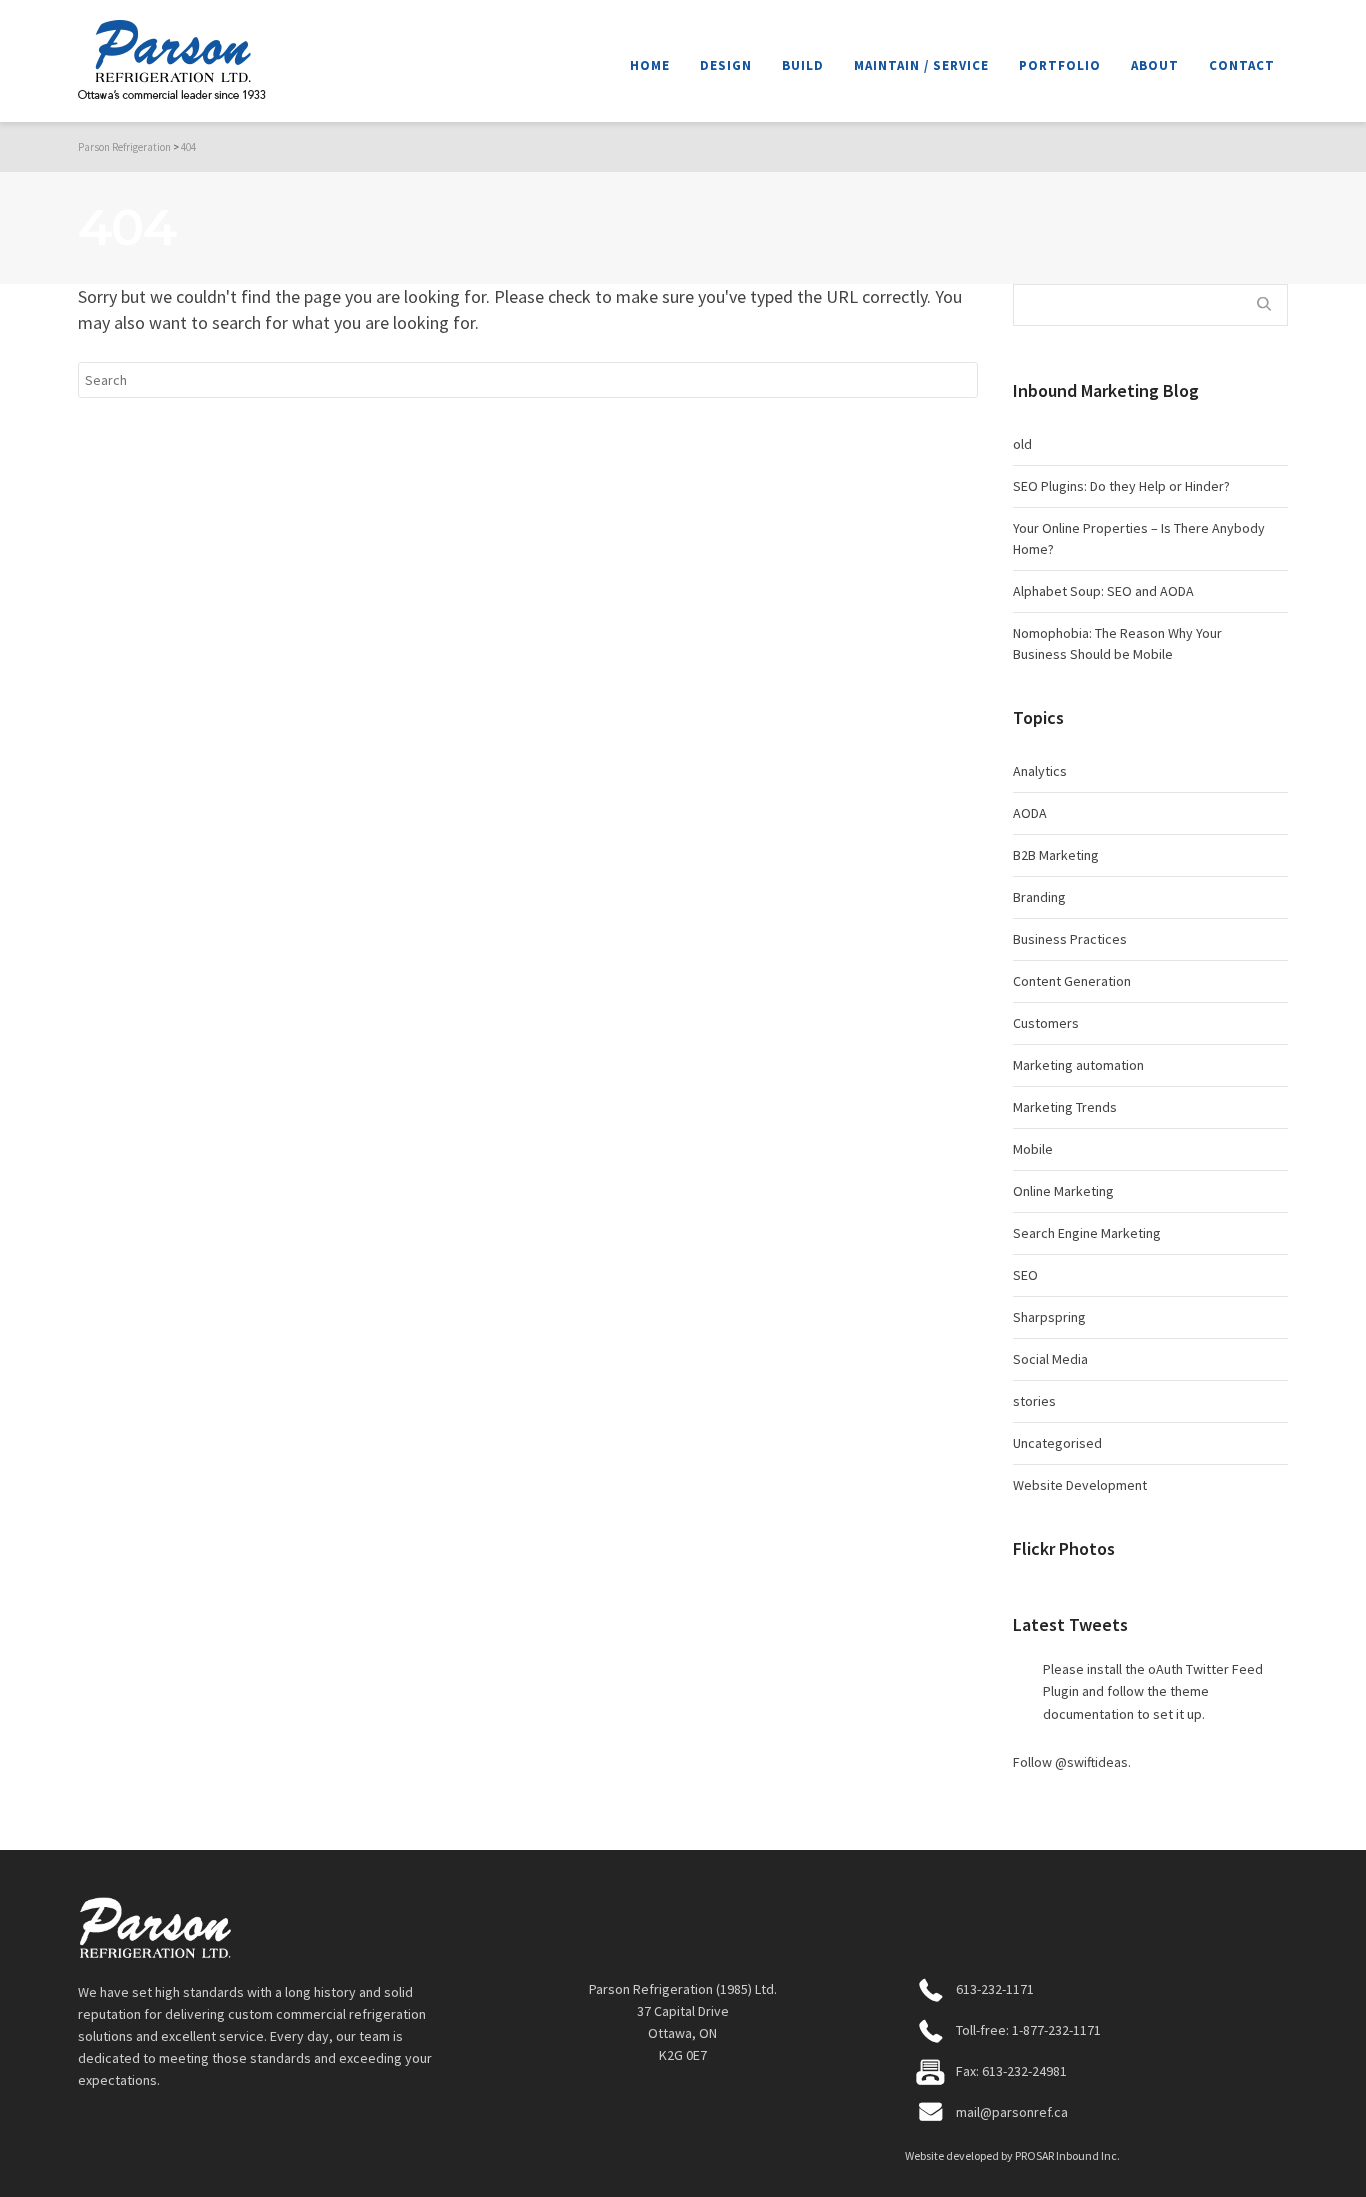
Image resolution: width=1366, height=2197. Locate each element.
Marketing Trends (1065, 1107)
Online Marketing (1063, 1191)
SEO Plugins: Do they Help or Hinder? (1121, 486)
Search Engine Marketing (1087, 1233)
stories (1034, 1401)
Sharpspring (1049, 1317)
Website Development (1080, 1485)
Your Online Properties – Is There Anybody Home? (1139, 538)
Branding (1039, 897)
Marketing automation (1078, 1065)
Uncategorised (1057, 1443)
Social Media (1050, 1359)
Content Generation (1072, 981)
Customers (1046, 1023)
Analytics (1040, 771)
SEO (1025, 1275)
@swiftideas (1091, 1762)
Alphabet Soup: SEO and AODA (1103, 591)
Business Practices (1070, 939)
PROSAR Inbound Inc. (1067, 2155)
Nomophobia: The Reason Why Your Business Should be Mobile (1117, 643)
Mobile (1033, 1149)
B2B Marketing (1056, 855)
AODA (1030, 813)
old (1022, 444)
